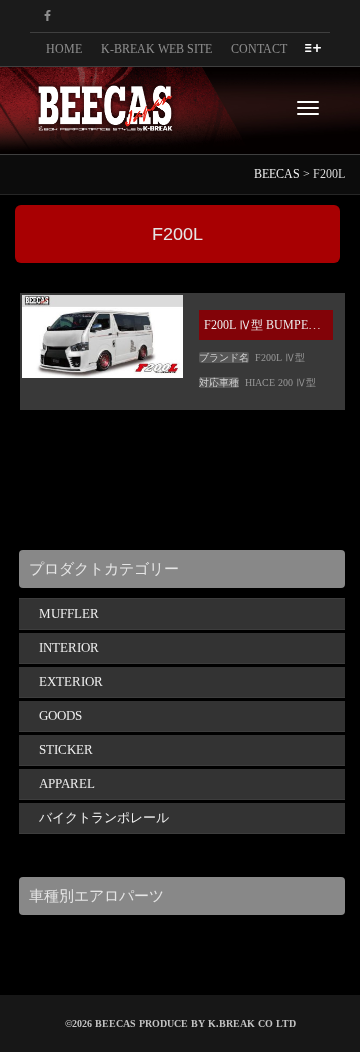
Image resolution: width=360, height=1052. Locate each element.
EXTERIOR (71, 681)
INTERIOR (69, 647)
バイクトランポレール (104, 817)
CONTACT (259, 49)
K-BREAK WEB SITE (156, 49)
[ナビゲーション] (308, 108)
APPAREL (67, 783)
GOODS (60, 715)
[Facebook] (47, 16)
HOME (64, 49)
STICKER (66, 749)
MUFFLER (69, 613)
